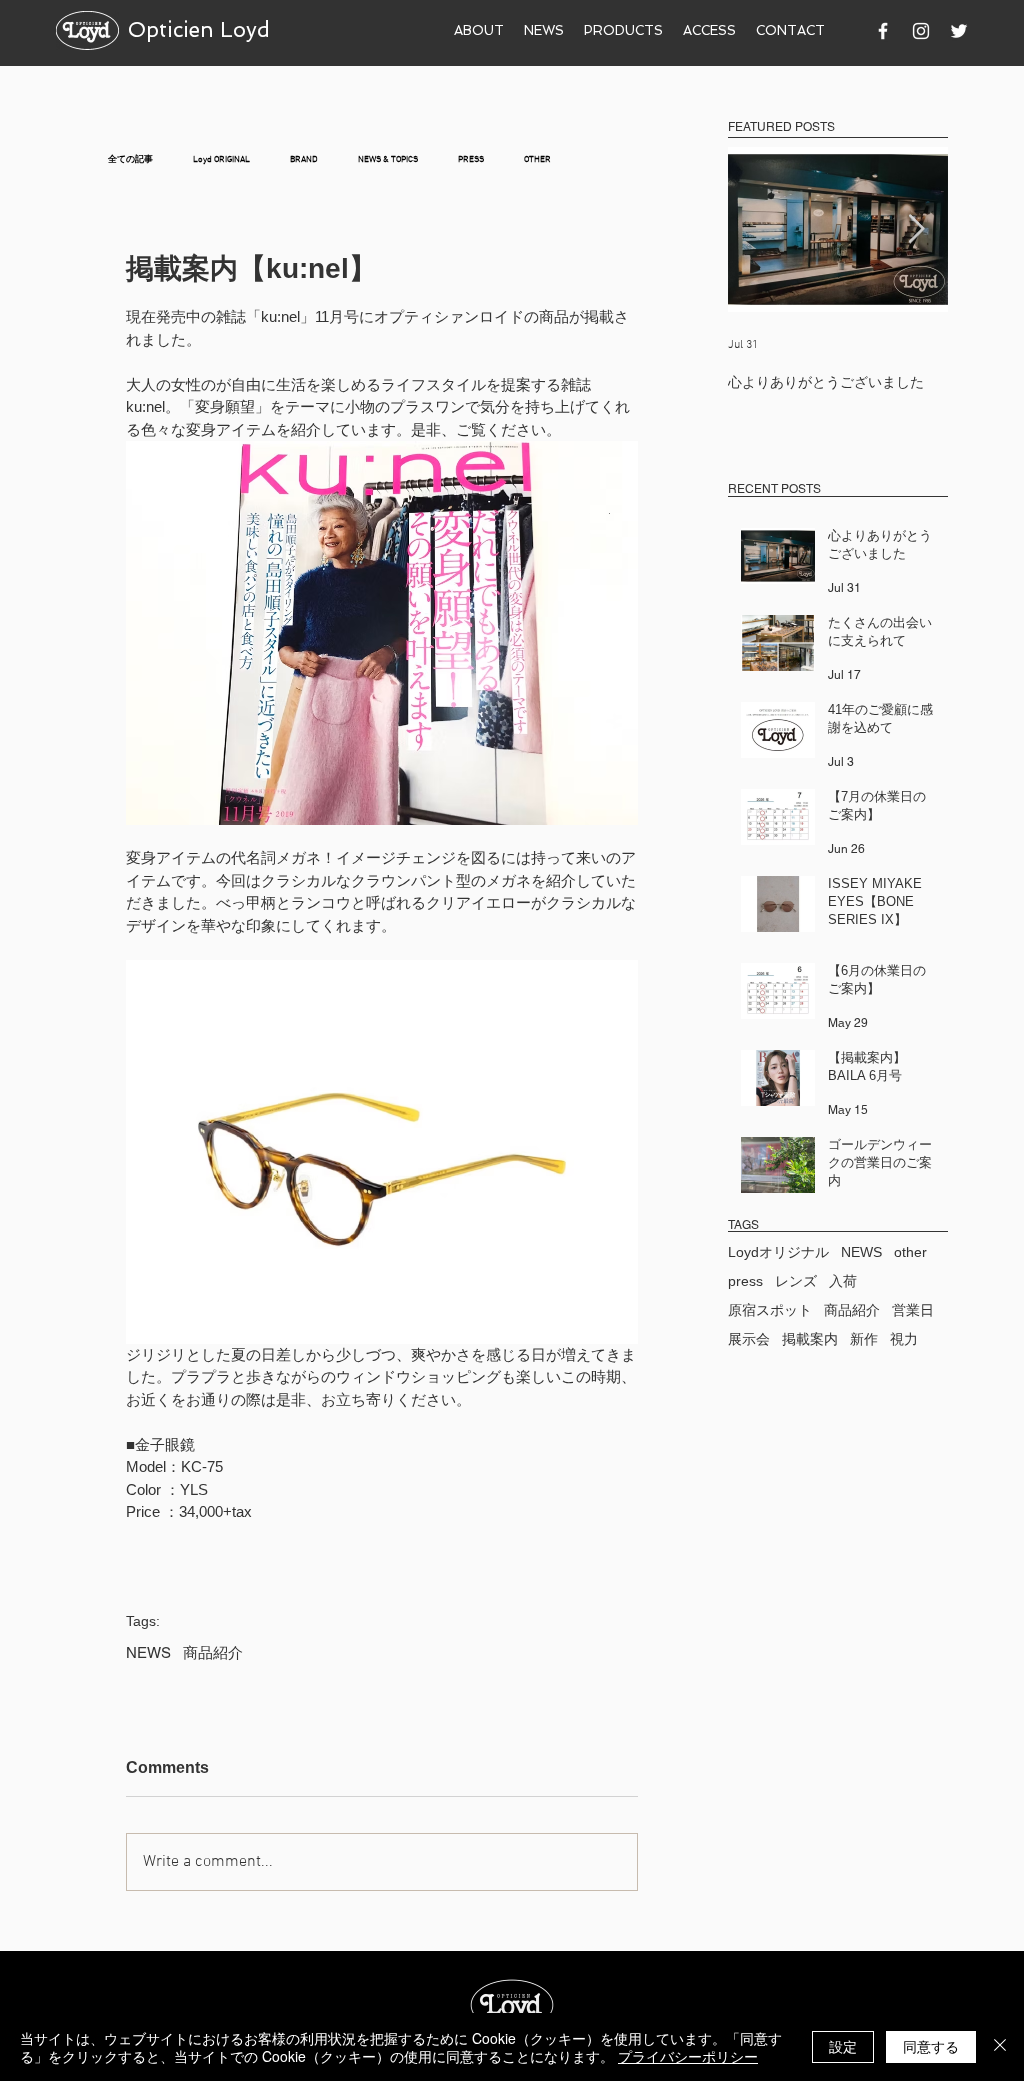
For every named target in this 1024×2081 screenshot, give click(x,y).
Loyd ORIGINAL (221, 159)
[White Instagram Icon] (921, 31)
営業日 (913, 1310)
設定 (843, 2046)
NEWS (148, 1652)
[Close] (1000, 2047)
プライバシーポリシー (688, 2056)
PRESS (471, 159)
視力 (904, 1339)
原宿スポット (770, 1310)
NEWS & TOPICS (388, 159)
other (910, 1252)
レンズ (796, 1281)
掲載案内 (810, 1339)
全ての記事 (130, 159)
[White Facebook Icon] (883, 31)
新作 (864, 1339)
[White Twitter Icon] (959, 31)
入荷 (843, 1281)
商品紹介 (213, 1652)
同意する (931, 2046)
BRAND (304, 159)
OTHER (537, 159)
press (745, 1281)
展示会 (749, 1339)
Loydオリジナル (778, 1252)
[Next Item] (916, 229)
